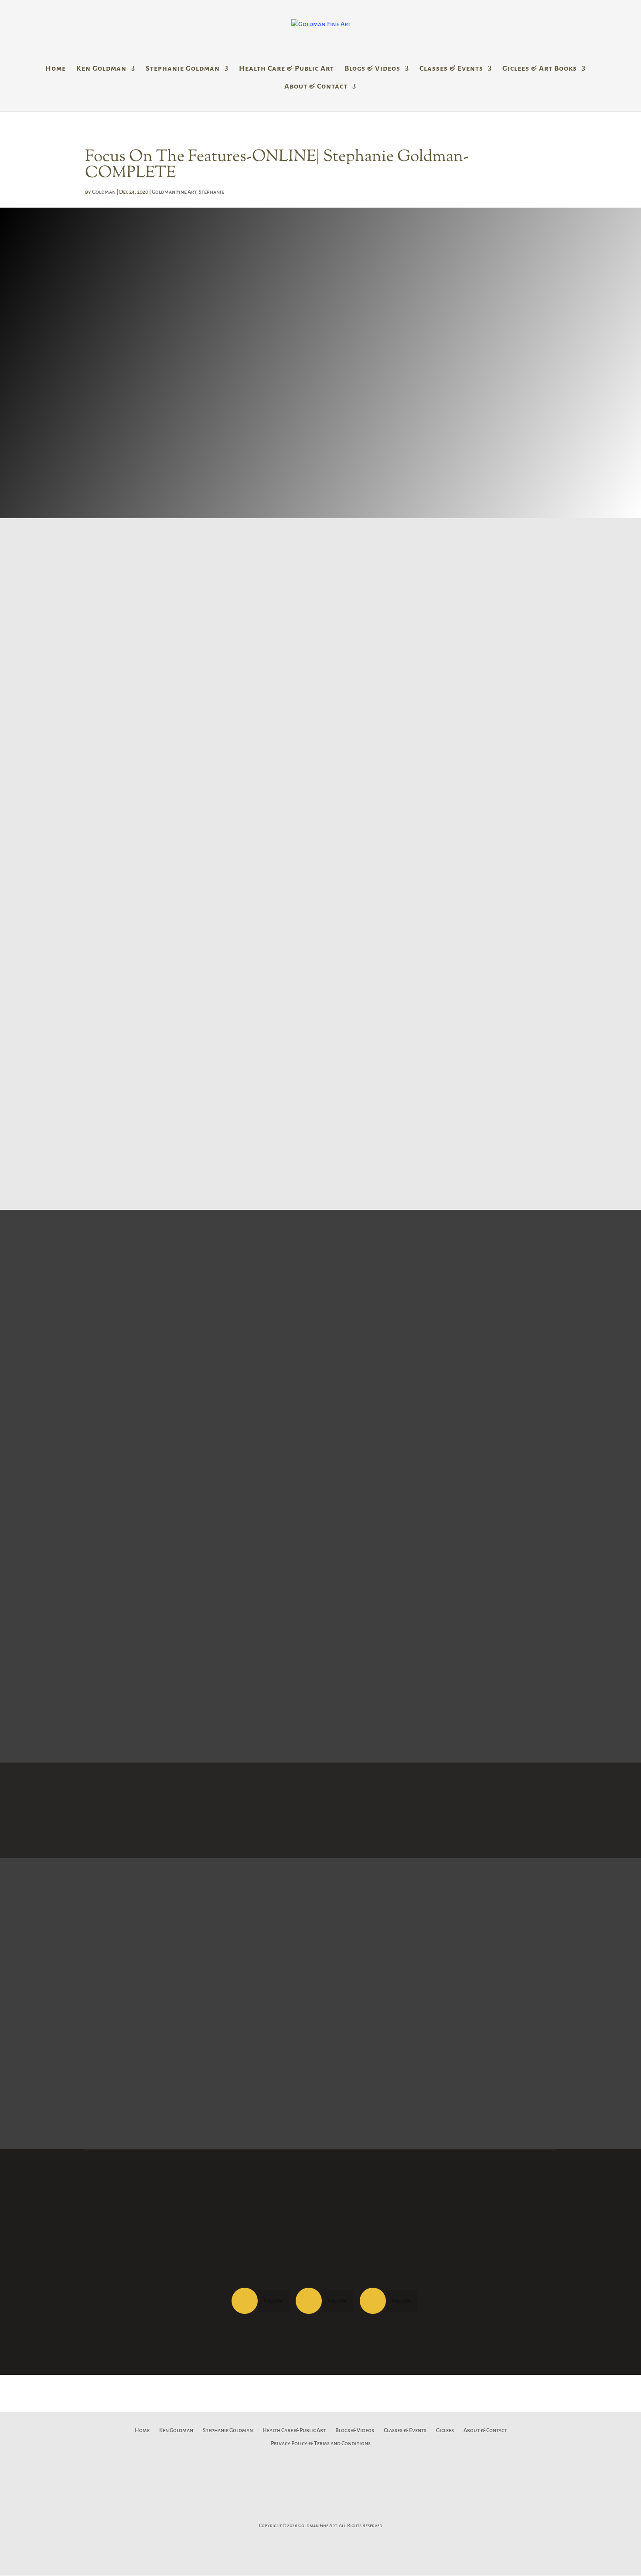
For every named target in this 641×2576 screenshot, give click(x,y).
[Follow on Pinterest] (320, 2512)
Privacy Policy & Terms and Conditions (321, 2443)
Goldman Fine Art (174, 192)
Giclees (445, 2430)
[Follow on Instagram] (373, 2301)
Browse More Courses (320, 1810)
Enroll (107, 1148)
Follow (273, 2301)
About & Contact (316, 87)
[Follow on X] (309, 2301)
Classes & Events (451, 69)
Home (56, 69)
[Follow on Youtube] (360, 2512)
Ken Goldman (101, 69)
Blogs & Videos (372, 69)
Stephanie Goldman (183, 69)
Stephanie (211, 192)
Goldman (104, 192)
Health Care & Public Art (286, 69)
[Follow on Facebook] (245, 2301)
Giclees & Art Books (540, 69)
